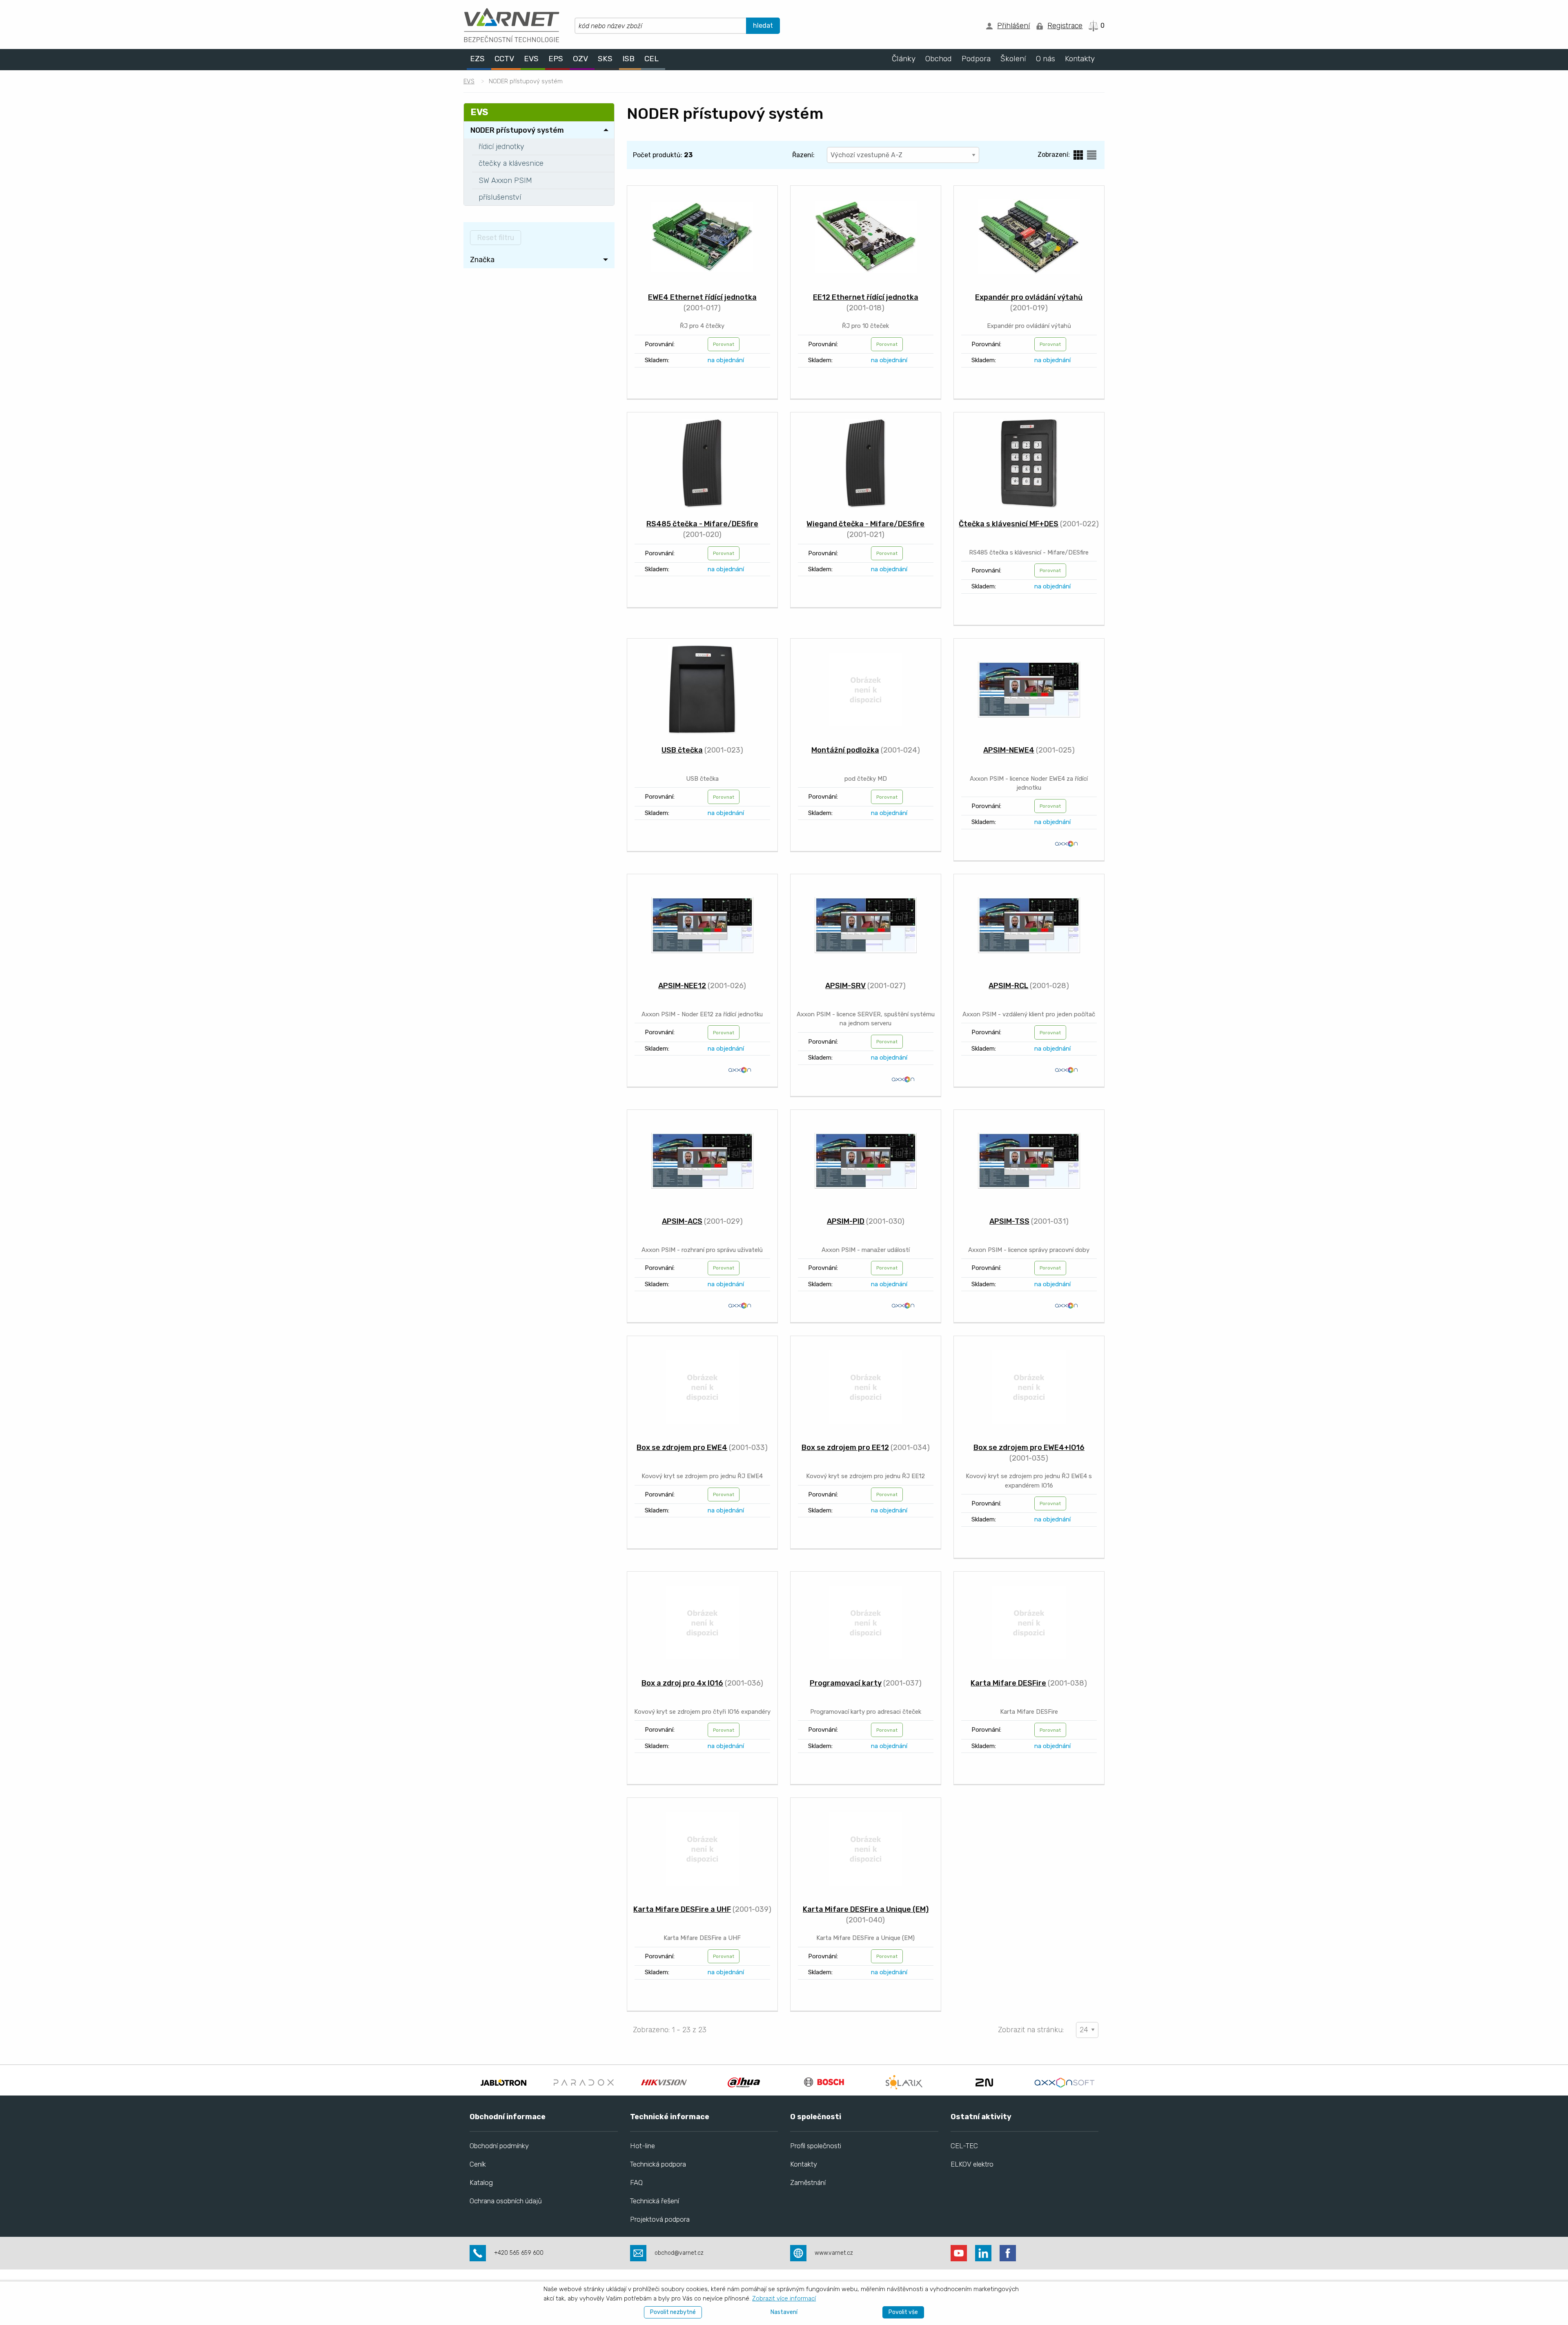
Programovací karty (846, 1683)
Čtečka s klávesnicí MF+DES (1009, 524)
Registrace (1065, 26)
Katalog (481, 2182)
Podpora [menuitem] (976, 59)
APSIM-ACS (682, 1221)
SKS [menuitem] (605, 59)
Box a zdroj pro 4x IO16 (682, 1683)
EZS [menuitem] (477, 59)
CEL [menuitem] (651, 59)
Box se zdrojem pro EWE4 (682, 1448)
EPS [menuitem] (556, 59)
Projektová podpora (660, 2219)
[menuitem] (539, 260)
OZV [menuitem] (580, 59)
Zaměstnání (808, 2182)
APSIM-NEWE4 (1009, 750)
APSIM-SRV (845, 986)
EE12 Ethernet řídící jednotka (866, 297)
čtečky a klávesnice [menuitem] (511, 163)
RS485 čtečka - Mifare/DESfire (702, 524)
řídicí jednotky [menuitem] (501, 147)
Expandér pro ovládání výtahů (1029, 297)
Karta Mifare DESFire (1008, 1683)
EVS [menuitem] (531, 59)
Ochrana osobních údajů (506, 2201)
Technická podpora (658, 2164)
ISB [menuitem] (628, 59)
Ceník (478, 2164)
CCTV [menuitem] (504, 59)
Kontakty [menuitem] (1080, 59)
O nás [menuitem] (1046, 59)
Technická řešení (655, 2201)
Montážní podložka (845, 750)
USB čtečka (682, 750)
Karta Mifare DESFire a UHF (682, 1909)
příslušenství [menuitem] (500, 197)
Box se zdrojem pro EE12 (845, 1448)
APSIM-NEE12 (682, 986)
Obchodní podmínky (499, 2146)
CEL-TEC (964, 2146)
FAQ (636, 2182)
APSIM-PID (846, 1221)
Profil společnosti (816, 2146)
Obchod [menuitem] (939, 59)
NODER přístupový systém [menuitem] (517, 130)
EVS (469, 81)
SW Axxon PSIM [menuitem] (505, 180)
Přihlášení (1013, 26)
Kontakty (804, 2164)
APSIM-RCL (1008, 986)
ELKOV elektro (972, 2164)
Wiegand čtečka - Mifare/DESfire (865, 524)
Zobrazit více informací (784, 2298)
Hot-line (643, 2146)
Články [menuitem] (904, 59)
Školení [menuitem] (1013, 59)
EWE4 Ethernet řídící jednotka (702, 297)
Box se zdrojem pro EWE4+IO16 (1029, 1448)
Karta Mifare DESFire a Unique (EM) (866, 1909)
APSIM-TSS (1009, 1221)
